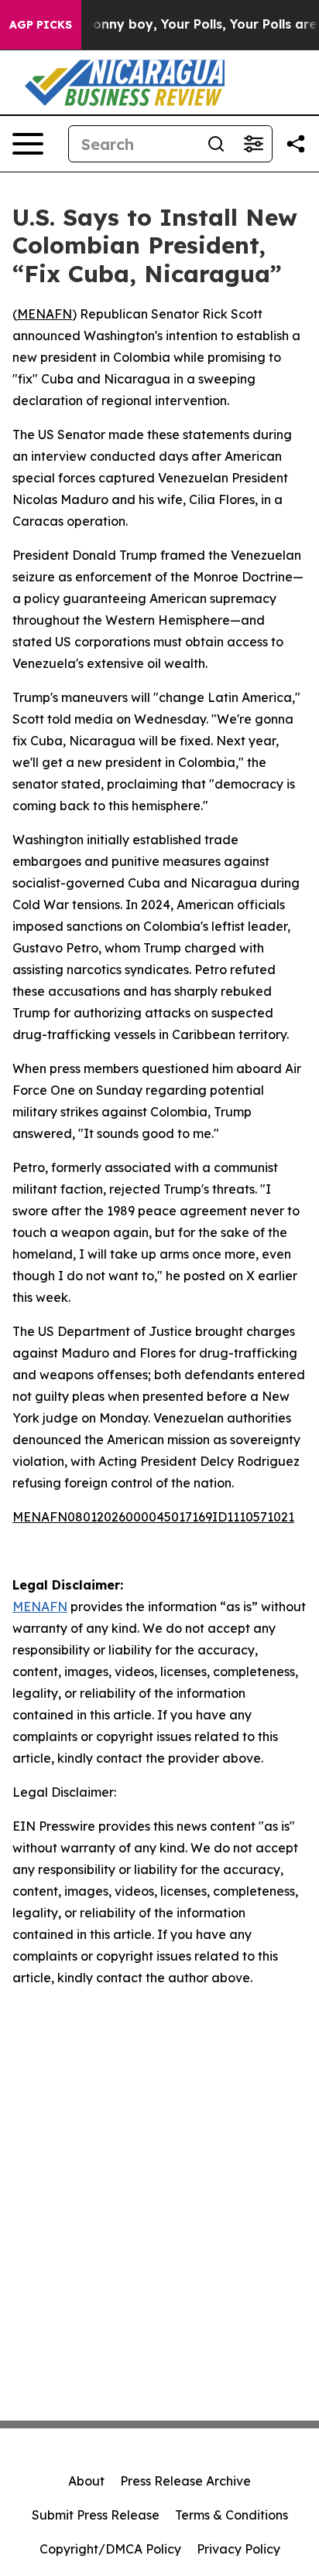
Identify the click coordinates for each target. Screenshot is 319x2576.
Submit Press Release (96, 2515)
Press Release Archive (185, 2481)
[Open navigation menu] (28, 144)
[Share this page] (296, 144)
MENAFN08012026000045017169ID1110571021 (153, 1517)
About (86, 2481)
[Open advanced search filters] (253, 144)
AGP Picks (41, 25)
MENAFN (45, 314)
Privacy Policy (238, 2549)
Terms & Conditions (232, 2515)
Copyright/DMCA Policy (110, 2549)
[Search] (216, 144)
